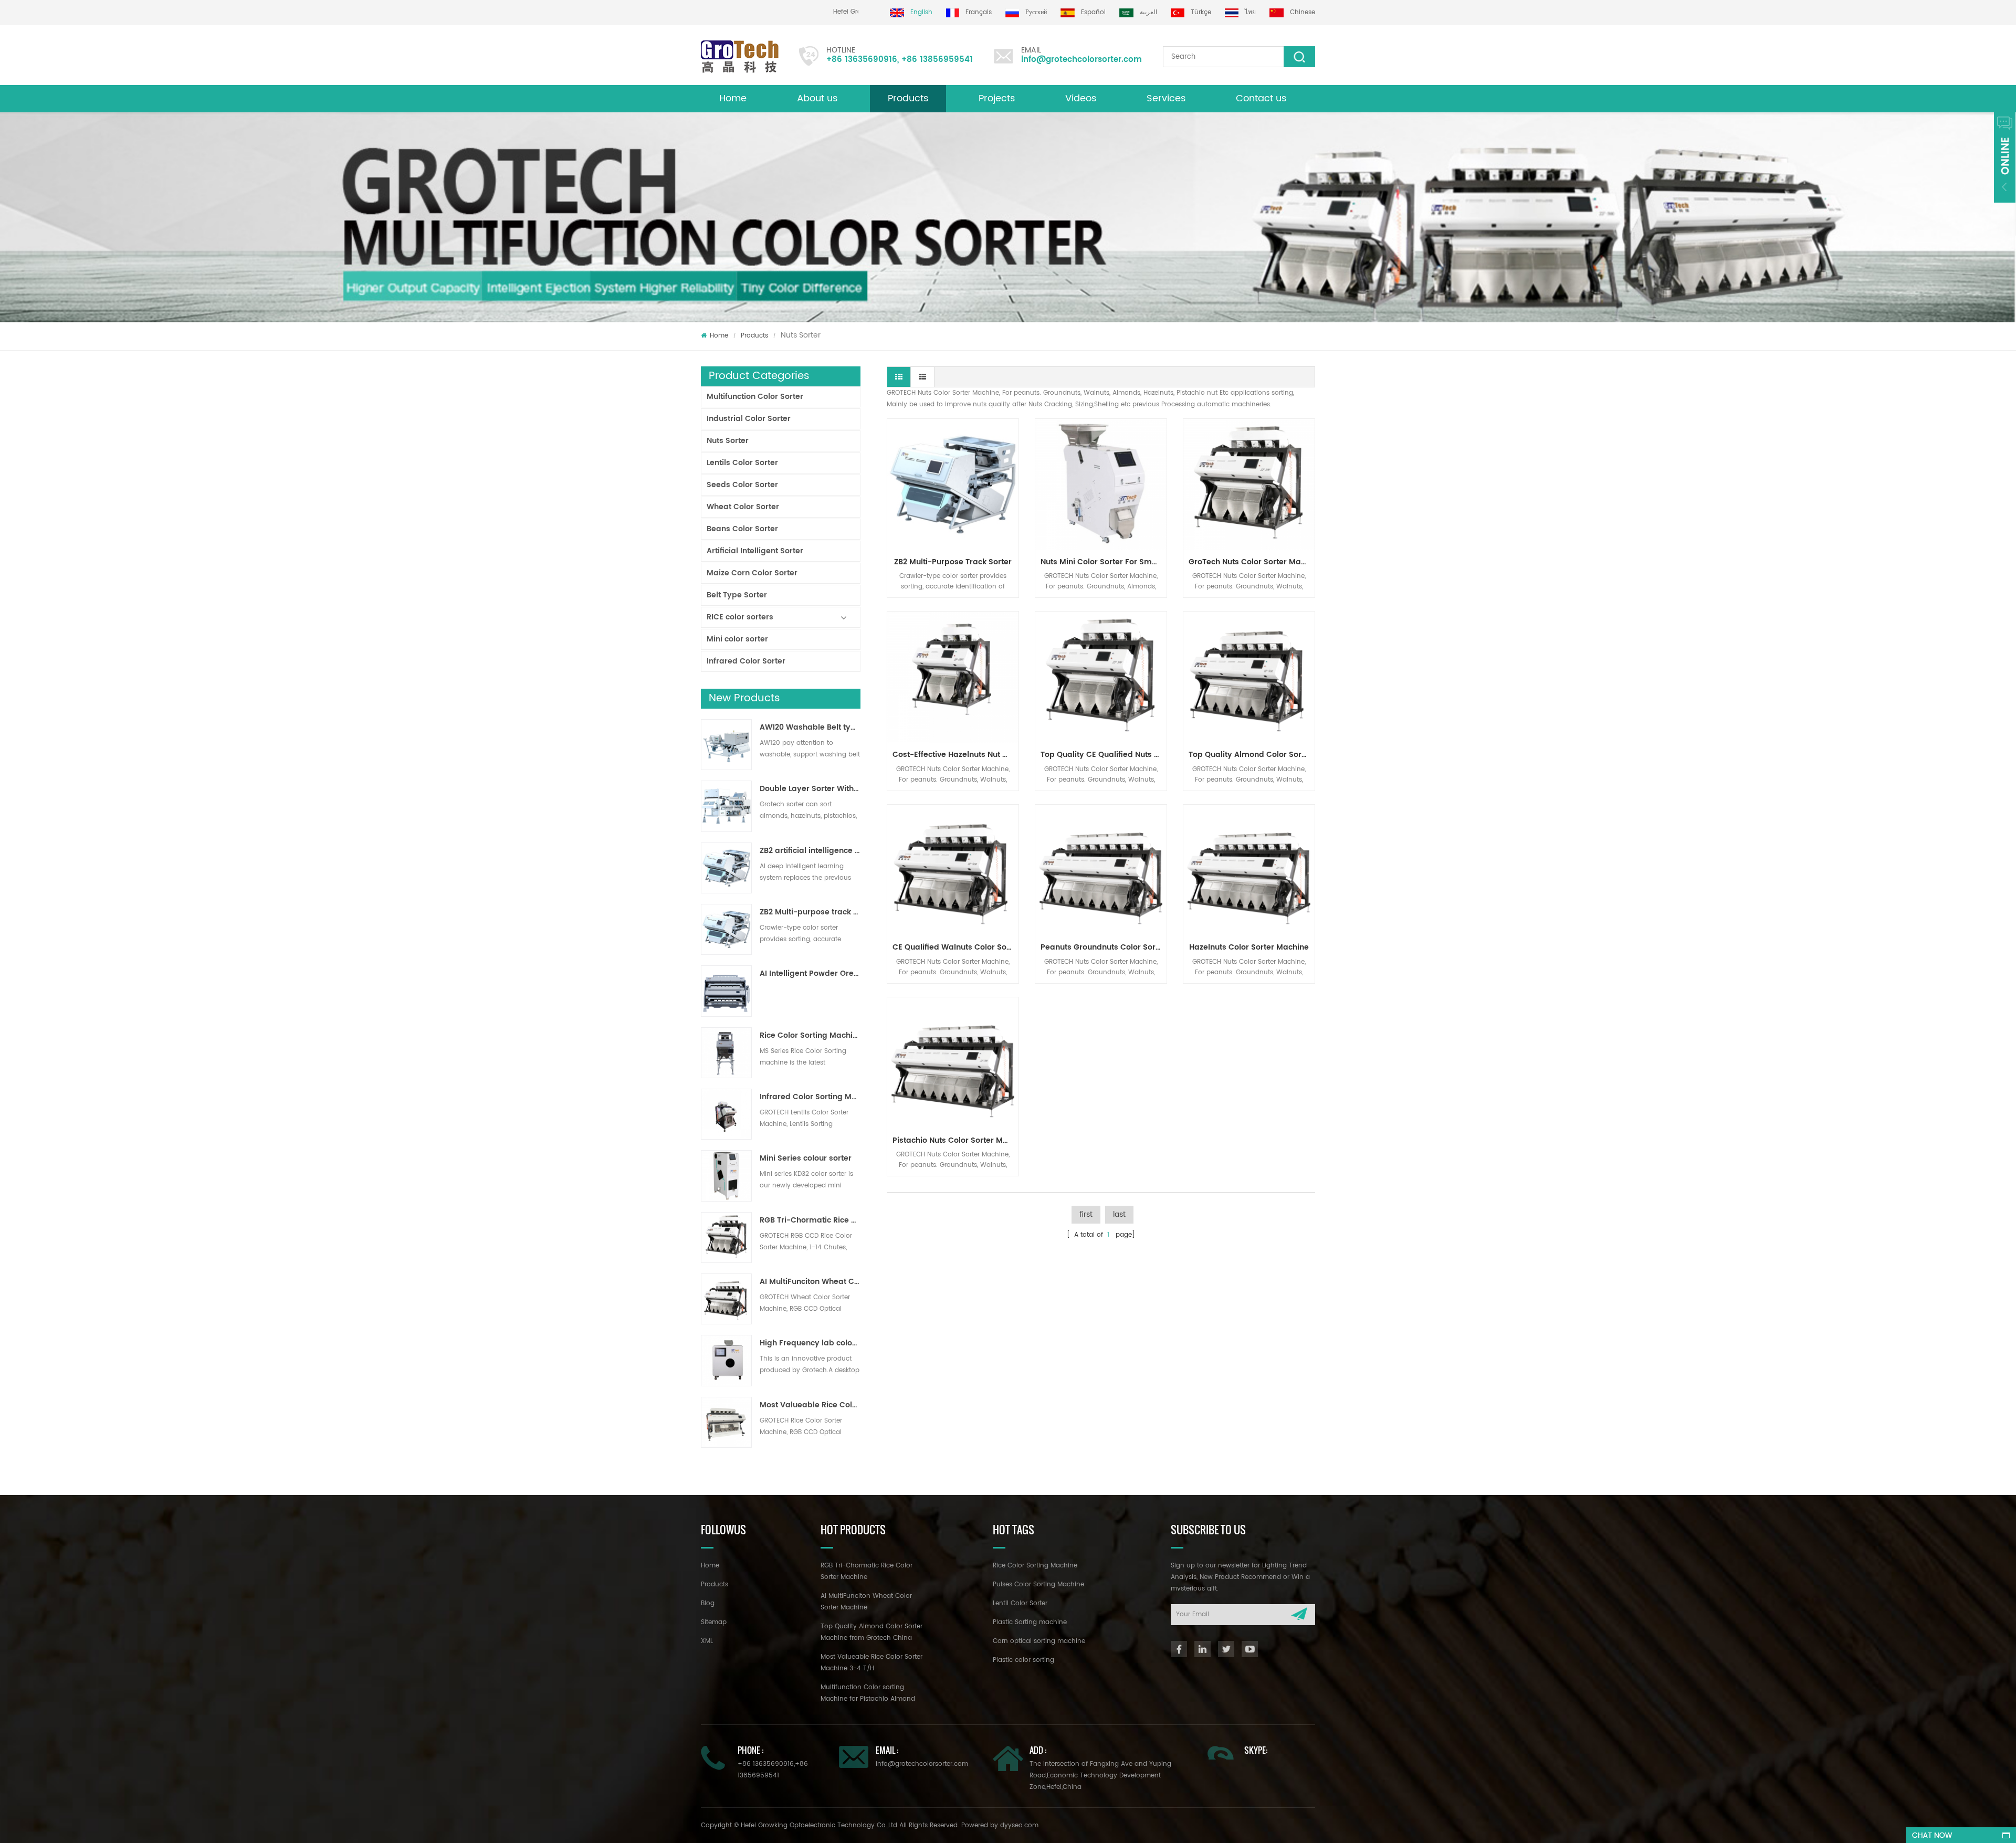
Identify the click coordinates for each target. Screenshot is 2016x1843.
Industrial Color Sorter (749, 419)
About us (817, 98)
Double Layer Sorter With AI (810, 789)
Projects (997, 98)
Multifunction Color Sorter (755, 397)
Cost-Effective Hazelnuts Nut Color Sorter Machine (955, 755)
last (1119, 1214)
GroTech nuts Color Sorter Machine (1252, 562)
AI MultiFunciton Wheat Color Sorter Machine (810, 1282)
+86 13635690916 (862, 60)
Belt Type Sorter (737, 595)
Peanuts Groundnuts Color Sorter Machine (1104, 947)
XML (707, 1641)
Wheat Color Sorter (743, 507)
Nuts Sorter (728, 441)
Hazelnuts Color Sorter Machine (1249, 947)
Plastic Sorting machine (1030, 1622)
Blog (708, 1603)
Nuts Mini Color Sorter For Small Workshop (1104, 562)
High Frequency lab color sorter (810, 1343)
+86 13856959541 (937, 60)
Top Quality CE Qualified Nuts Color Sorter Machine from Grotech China (1104, 755)
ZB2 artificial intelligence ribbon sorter (810, 851)
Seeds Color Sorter (742, 485)
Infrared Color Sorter (746, 661)
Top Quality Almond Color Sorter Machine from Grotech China (1252, 755)
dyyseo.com (1019, 1825)
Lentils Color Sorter (742, 463)
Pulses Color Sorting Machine (1038, 1584)
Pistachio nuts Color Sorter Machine (955, 1140)
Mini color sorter (737, 639)
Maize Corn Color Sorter (752, 573)
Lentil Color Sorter (1020, 1603)
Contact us (1261, 98)
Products (908, 98)
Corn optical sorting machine (1039, 1641)
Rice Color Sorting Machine (1035, 1566)
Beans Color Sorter (742, 529)
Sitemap (714, 1622)
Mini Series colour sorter (806, 1159)
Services (1166, 98)
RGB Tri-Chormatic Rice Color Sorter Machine (810, 1220)
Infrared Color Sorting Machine (810, 1097)
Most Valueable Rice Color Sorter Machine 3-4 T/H (810, 1405)
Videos (1081, 98)
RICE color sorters (740, 617)
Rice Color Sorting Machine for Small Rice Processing (810, 1036)
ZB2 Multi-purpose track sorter (810, 912)
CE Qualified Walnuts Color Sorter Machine (955, 947)
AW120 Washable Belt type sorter (810, 728)
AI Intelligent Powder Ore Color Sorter (810, 974)
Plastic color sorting (1023, 1660)
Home (733, 98)
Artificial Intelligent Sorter (755, 551)
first (1086, 1214)
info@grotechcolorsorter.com (1081, 60)
